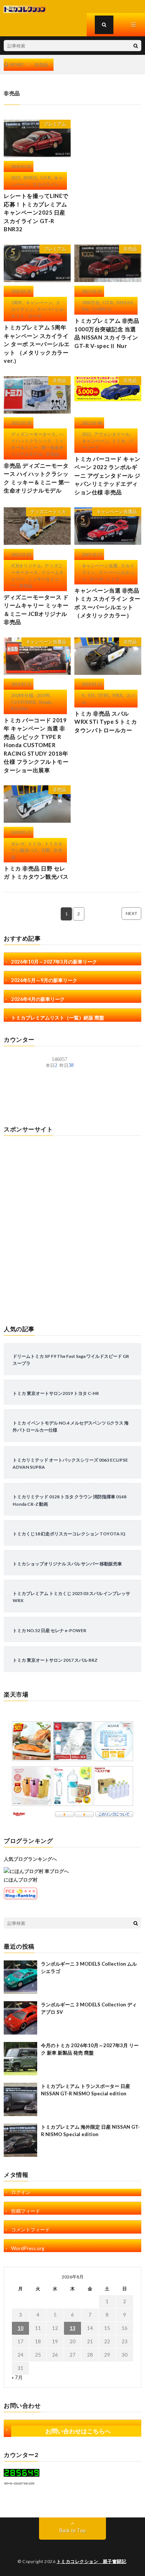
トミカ (119, 441)
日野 (46, 850)
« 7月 (17, 2377)
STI (91, 695)
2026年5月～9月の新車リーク (44, 980)
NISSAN (125, 302)
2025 (16, 178)
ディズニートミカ (48, 512)
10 (20, 2328)
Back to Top (73, 2530)
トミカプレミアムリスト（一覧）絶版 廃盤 (58, 1018)
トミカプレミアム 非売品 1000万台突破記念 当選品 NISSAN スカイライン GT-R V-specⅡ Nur (107, 333)
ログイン (21, 2192)
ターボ (35, 316)
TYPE (103, 695)
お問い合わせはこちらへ (78, 2431)
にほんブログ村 (21, 1880)
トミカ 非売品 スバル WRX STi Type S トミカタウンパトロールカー (106, 722)
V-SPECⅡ (102, 309)
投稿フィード (26, 2211)
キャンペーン (39, 302)
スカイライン (46, 184)
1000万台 (91, 302)
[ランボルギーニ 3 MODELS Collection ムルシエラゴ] (20, 1977)
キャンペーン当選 (100, 566)
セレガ (18, 843)
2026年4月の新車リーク (38, 999)
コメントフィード (30, 2229)
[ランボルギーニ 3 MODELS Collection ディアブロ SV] (20, 2018)
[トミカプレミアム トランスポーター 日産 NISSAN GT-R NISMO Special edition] (20, 2099)
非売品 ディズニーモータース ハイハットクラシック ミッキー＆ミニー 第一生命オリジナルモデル (37, 478)
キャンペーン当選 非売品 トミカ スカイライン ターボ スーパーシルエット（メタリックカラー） (107, 603)
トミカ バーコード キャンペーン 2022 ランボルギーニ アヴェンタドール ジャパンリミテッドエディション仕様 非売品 (107, 475)
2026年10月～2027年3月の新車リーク (54, 962)
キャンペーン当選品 (117, 512)
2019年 (43, 695)
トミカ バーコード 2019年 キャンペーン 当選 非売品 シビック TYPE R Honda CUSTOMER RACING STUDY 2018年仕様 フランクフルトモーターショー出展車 (36, 745)
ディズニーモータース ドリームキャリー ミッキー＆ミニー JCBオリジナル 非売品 (36, 610)
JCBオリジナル (26, 566)
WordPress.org (28, 2248)
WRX (117, 695)
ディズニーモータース (33, 434)
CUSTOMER (23, 702)
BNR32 (30, 178)
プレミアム (55, 124)
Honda (45, 702)
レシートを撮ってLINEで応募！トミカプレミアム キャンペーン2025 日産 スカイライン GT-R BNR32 (36, 212)
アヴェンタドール (112, 434)
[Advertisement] (72, 1227)
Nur (85, 309)
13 (72, 2328)
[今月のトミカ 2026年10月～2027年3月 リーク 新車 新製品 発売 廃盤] (20, 2059)
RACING (20, 709)
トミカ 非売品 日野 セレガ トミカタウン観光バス (36, 873)
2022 (86, 434)
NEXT (131, 913)
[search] (136, 46)
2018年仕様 (22, 695)
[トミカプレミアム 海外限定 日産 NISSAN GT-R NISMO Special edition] (20, 2140)
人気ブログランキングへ (30, 1859)
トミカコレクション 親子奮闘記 (91, 2561)
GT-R (46, 178)
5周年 (17, 302)
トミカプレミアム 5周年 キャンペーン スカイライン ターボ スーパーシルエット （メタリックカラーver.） (37, 344)
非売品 (130, 249)
